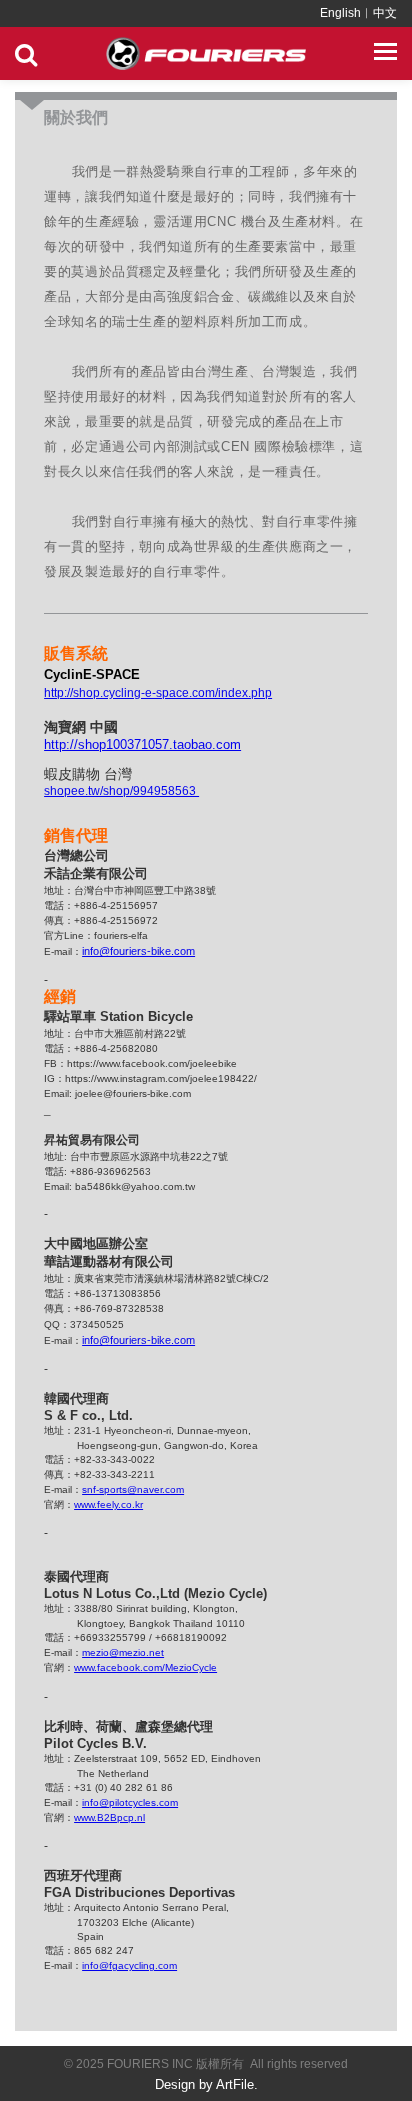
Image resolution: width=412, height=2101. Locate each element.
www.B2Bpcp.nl (109, 1817)
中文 (385, 13)
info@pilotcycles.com (130, 1802)
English (340, 13)
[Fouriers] (206, 53)
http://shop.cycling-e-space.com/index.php (158, 693)
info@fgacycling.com (129, 1965)
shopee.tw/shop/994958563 (121, 791)
